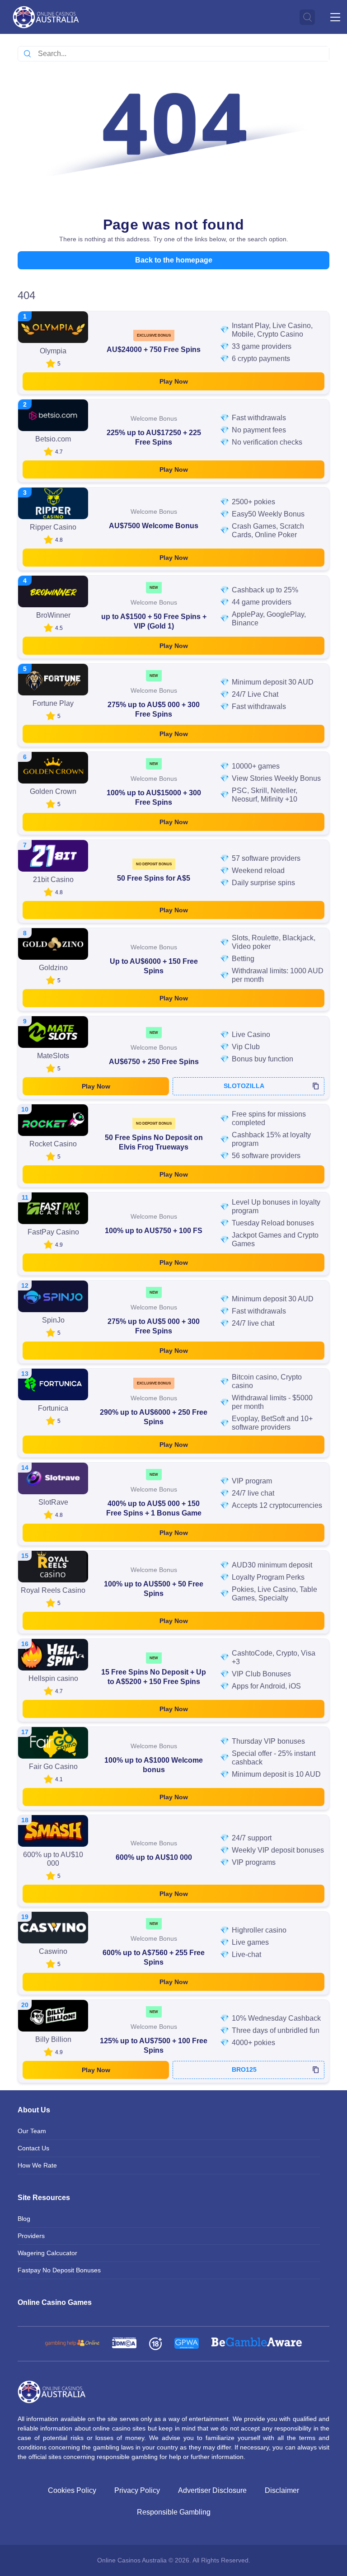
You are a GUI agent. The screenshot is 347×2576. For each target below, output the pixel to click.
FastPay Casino (53, 1232)
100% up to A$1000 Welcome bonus (154, 1765)
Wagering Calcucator (47, 2253)
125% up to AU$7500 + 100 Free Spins (154, 2046)
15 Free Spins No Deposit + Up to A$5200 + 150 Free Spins (154, 1677)
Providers (31, 2236)
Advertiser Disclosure (212, 2490)
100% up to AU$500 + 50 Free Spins (154, 1589)
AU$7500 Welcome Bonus (154, 526)
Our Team (32, 2131)
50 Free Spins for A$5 (154, 878)
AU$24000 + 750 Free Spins (154, 350)
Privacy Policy (137, 2490)
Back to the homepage (174, 260)
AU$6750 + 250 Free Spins (154, 1062)
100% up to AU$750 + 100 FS (154, 1231)
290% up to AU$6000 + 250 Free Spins (154, 1417)
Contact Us (33, 2148)
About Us (34, 2110)
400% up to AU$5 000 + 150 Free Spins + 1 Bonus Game (154, 1508)
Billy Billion (53, 2039)
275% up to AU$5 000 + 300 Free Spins (154, 709)
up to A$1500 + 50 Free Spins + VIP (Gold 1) (154, 621)
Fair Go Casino (53, 1767)
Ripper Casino (53, 527)
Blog (24, 2219)
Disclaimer (282, 2490)
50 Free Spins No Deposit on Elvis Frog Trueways (154, 1142)
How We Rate (37, 2165)
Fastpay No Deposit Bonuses (59, 2270)
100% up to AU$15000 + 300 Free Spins (154, 798)
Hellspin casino (53, 1678)
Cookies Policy (72, 2490)
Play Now (174, 381)
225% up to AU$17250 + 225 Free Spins (154, 437)
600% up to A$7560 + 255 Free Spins (154, 1957)
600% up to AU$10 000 (154, 1857)
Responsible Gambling (174, 2512)
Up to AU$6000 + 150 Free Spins (154, 966)
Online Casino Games (55, 2302)
